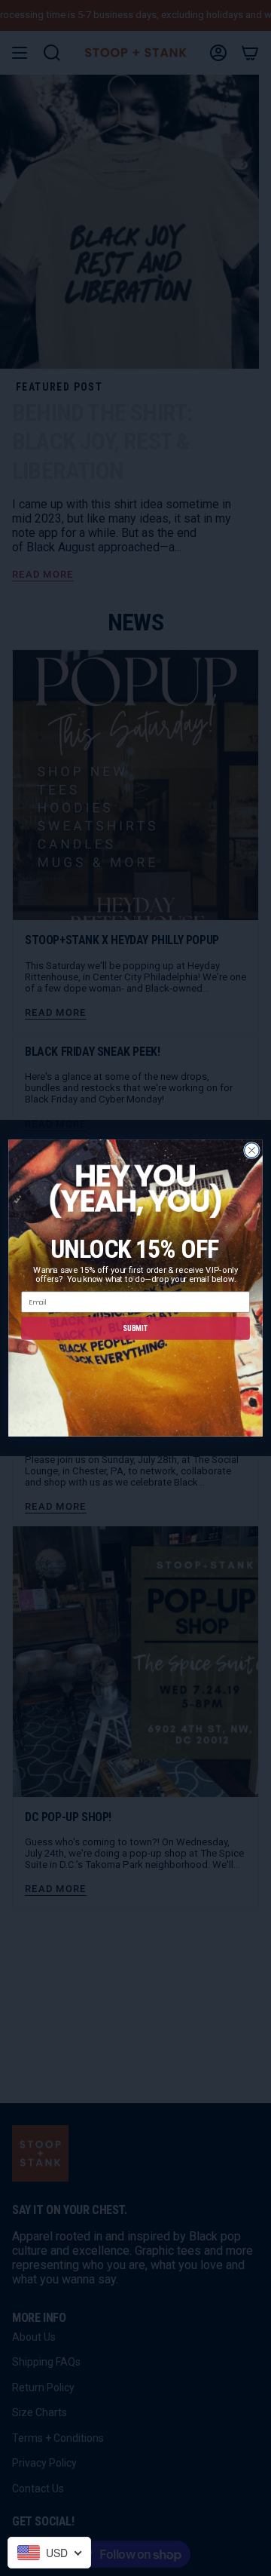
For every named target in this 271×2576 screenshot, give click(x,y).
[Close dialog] (252, 1151)
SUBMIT (135, 1328)
